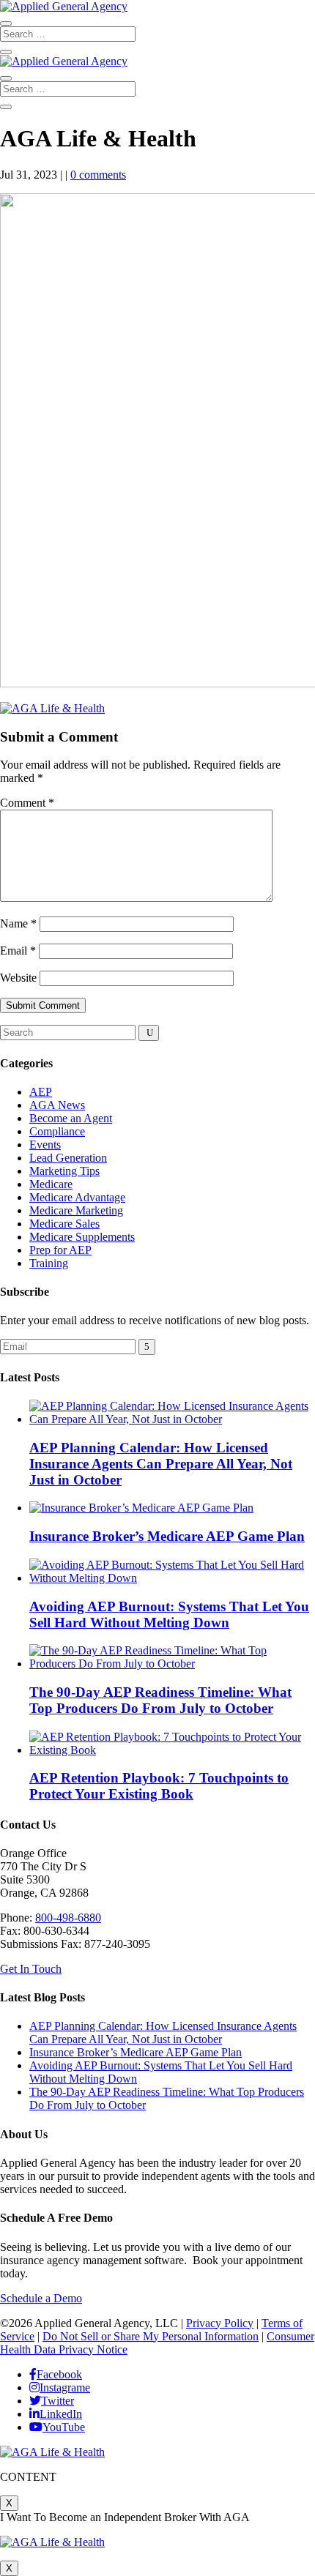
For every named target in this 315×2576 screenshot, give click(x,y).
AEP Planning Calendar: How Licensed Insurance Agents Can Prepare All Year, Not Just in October (161, 1464)
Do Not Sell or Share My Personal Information (151, 2336)
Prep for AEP (60, 1250)
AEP (41, 1092)
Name (18, 923)
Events (45, 1145)
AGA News (57, 1105)
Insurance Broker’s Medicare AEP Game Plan (167, 1536)
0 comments (98, 175)
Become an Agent (71, 1118)
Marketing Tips (64, 1171)
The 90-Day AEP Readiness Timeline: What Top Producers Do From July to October (160, 1700)
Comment (27, 803)
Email (18, 951)
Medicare (51, 1184)
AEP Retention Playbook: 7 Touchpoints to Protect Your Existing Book (159, 1786)
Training (49, 1263)
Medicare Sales (64, 1224)
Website (18, 978)
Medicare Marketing (76, 1210)
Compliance (57, 1131)
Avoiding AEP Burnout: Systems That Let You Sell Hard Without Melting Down (169, 1614)
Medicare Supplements (82, 1237)
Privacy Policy (220, 2323)
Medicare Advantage (77, 1197)
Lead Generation (68, 1158)
